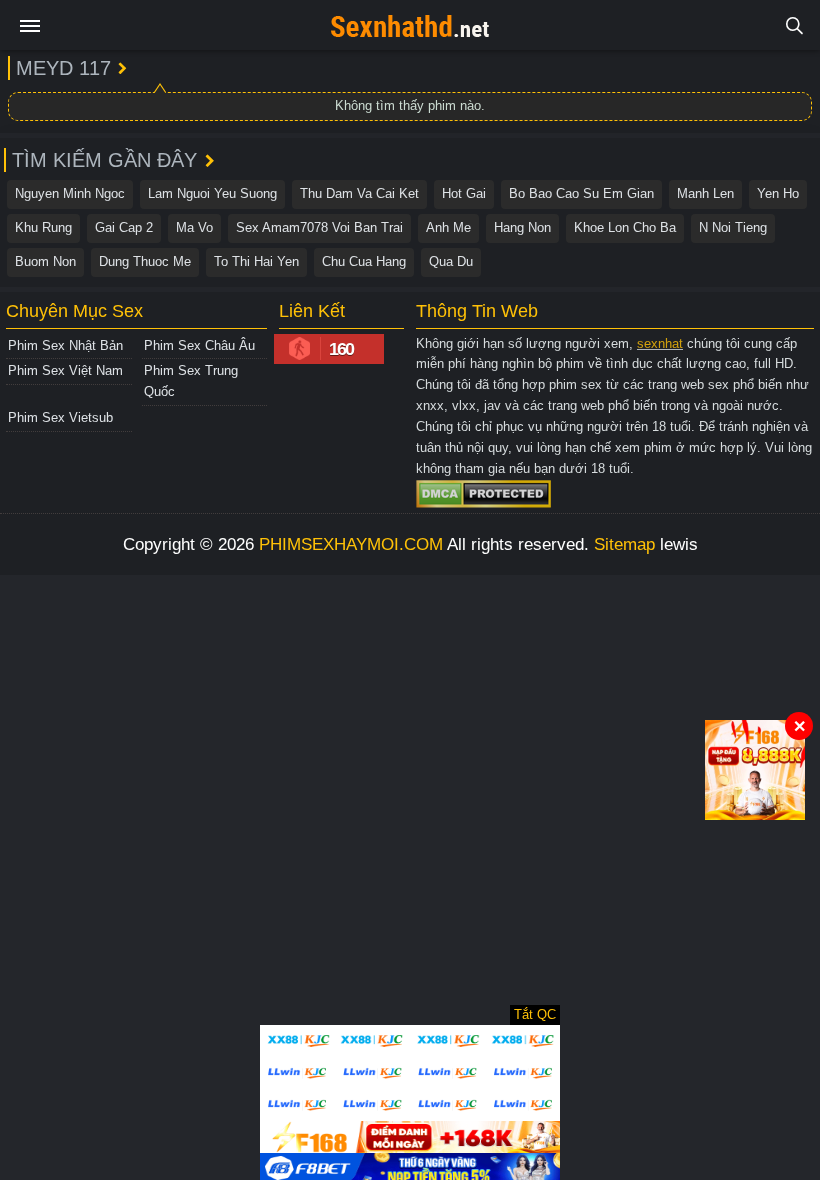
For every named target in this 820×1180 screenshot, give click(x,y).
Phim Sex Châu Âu (199, 345)
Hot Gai (464, 193)
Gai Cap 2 (124, 227)
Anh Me (448, 227)
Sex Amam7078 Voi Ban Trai (319, 227)
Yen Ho (778, 193)
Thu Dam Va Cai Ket (359, 193)
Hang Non (522, 227)
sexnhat (660, 343)
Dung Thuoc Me (145, 261)
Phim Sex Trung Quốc (191, 381)
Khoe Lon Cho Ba (625, 227)
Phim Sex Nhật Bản (65, 345)
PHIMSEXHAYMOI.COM (351, 544)
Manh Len (705, 193)
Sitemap (624, 544)
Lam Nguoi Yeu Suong (212, 193)
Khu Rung (43, 227)
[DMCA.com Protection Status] (483, 493)
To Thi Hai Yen (256, 261)
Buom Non (45, 261)
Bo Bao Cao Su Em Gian (581, 193)
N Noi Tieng (733, 227)
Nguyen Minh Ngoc (70, 193)
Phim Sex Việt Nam (65, 370)
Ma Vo (194, 227)
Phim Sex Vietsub (60, 417)
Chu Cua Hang (364, 261)
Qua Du (451, 261)
